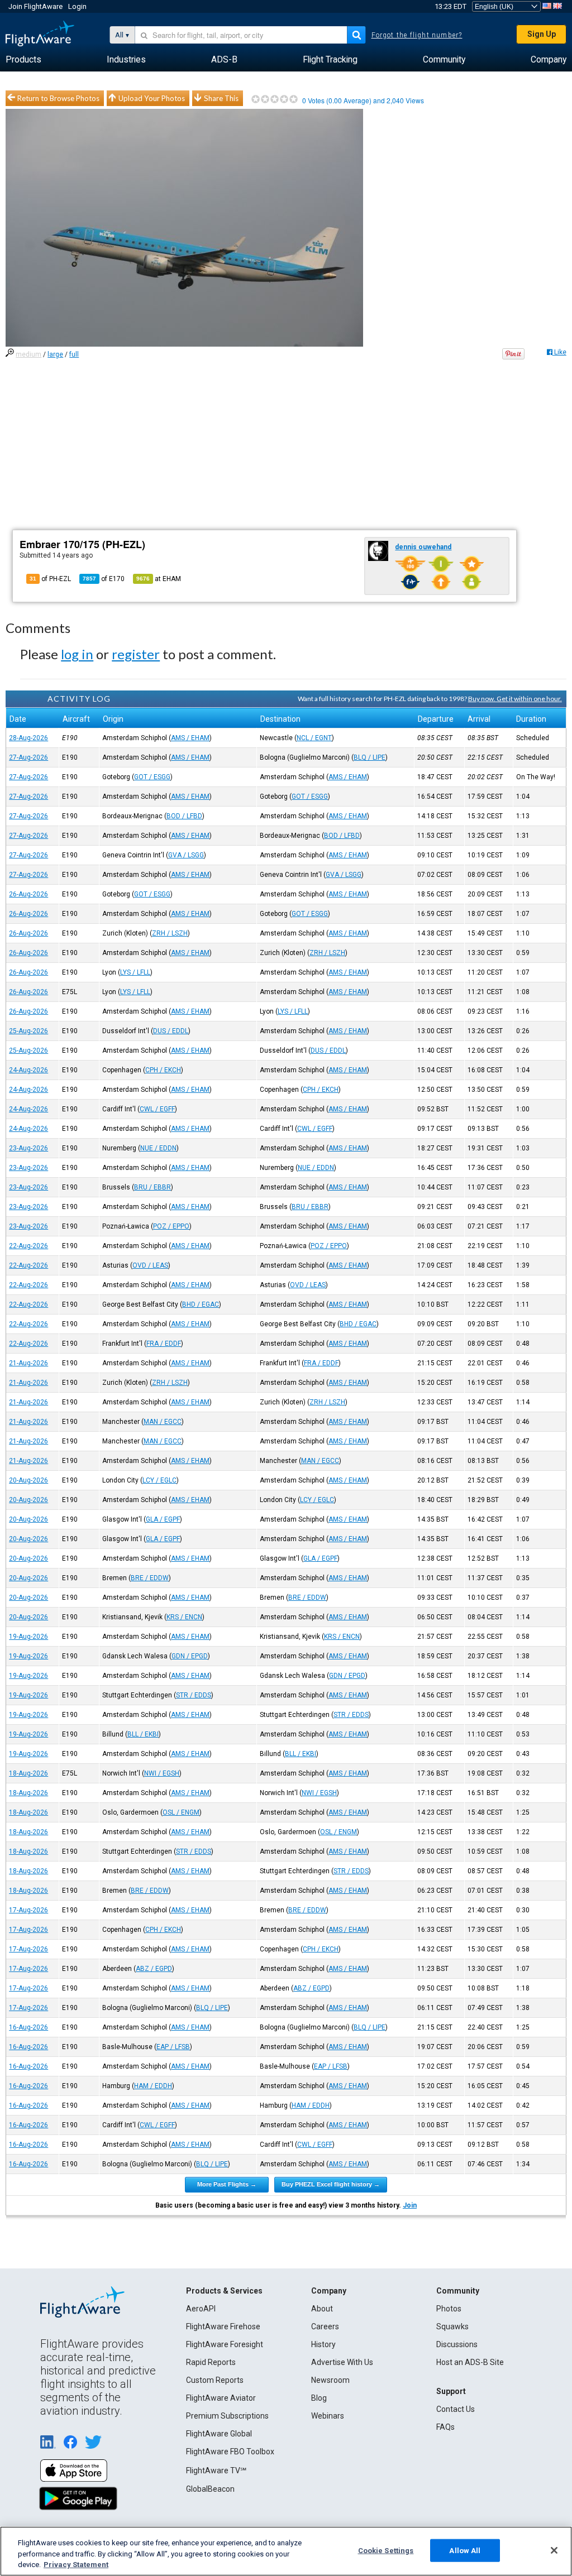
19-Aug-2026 (28, 1637)
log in (77, 654)
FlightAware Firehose (223, 2326)
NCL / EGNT (314, 738)
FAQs (445, 2427)
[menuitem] (23, 60)
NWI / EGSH (162, 1773)
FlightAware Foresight (225, 2344)
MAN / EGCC (163, 1422)
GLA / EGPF (163, 1519)
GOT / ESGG (152, 777)
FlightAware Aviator (221, 2398)
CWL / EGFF (157, 1109)
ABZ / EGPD (154, 1969)
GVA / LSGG (186, 855)
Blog (319, 2398)
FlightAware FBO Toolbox (230, 2452)
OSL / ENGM (181, 1812)
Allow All (465, 2550)
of (104, 579)
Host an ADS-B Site (470, 2362)
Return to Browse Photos (58, 98)
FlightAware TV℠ (216, 2471)
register (136, 654)
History (323, 2344)
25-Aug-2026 (28, 1031)
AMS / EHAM (190, 738)
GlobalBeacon (210, 2489)
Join (410, 2205)
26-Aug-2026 (28, 894)
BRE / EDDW (150, 1578)
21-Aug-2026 (28, 1363)
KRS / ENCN (184, 1617)
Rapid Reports (211, 2362)
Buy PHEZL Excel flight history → (331, 2184)
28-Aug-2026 (28, 738)
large (55, 354)
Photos (449, 2309)
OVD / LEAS (150, 1265)
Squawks (452, 2326)
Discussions (457, 2344)
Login (77, 6)
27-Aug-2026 (28, 757)
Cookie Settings (386, 2550)
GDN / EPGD (190, 1656)
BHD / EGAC (201, 1304)
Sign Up (542, 34)
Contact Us (456, 2409)
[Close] (554, 2550)
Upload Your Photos (152, 98)
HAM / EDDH (153, 2086)
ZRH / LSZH (170, 933)
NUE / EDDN (158, 1148)
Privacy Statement (76, 2565)
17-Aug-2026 (28, 1910)
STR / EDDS (194, 1695)
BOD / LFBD (184, 816)
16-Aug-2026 (28, 2027)
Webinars (328, 2416)
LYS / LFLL (135, 972)
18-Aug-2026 (28, 1773)
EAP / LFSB (173, 2047)
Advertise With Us (342, 2362)
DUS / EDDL (171, 1031)
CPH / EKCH (163, 1070)
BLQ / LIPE (370, 757)
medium (28, 354)
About (322, 2309)
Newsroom (330, 2380)
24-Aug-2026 (28, 1070)
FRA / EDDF (164, 1344)
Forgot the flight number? (417, 35)
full (74, 354)
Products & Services (224, 2291)
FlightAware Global (219, 2434)
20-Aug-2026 (28, 1480)
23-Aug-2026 (28, 1148)
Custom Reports (215, 2380)
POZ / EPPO (171, 1226)
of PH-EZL (50, 579)
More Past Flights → (227, 2184)
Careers (325, 2326)
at (159, 579)
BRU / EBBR (152, 1187)
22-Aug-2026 (28, 1246)
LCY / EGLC (159, 1480)
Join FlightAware (35, 6)
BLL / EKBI (143, 1734)
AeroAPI (201, 2309)
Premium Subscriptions (227, 2416)
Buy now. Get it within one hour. (515, 699)
